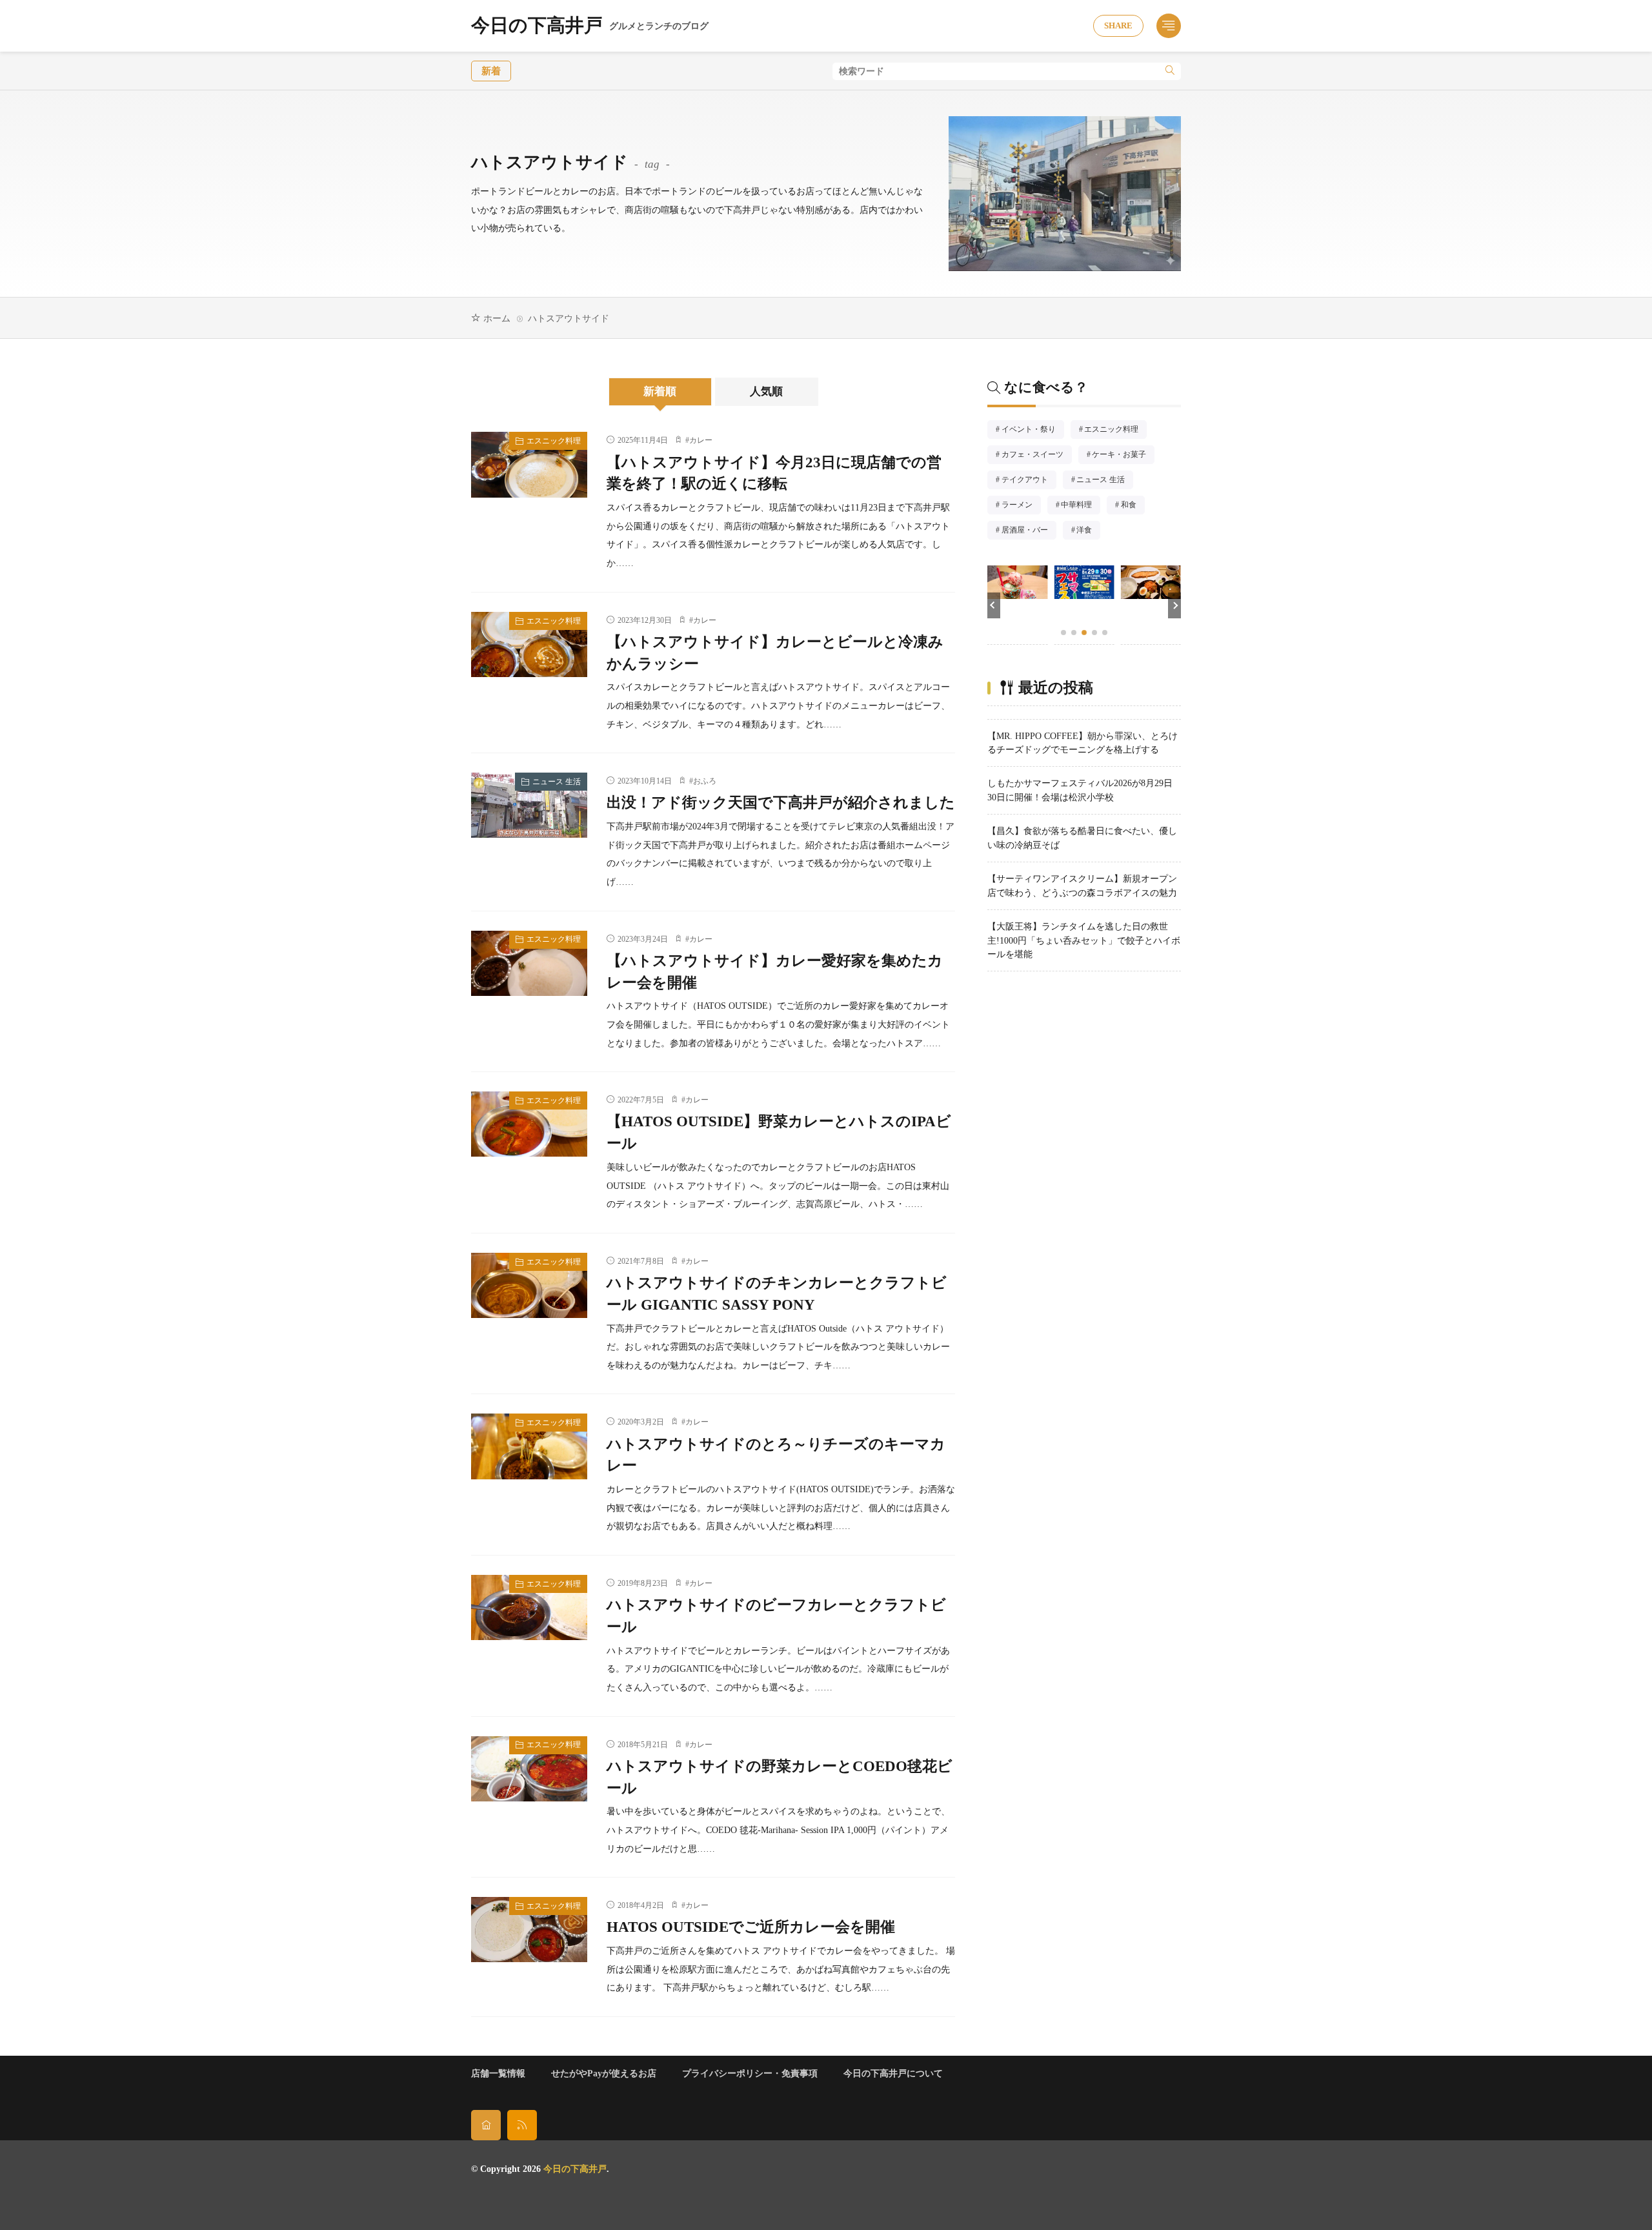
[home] (486, 2125)
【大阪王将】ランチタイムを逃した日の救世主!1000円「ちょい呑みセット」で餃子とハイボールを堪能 (1084, 940)
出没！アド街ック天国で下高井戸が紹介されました (781, 803)
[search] (1170, 71)
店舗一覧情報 (498, 2073)
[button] (994, 605)
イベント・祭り (1032, 431)
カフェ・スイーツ (1036, 456)
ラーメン (1021, 506)
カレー (701, 440)
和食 (1133, 506)
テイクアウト (1029, 481)
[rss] (522, 2125)
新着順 (660, 391)
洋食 (1088, 531)
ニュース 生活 (557, 782)
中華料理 (1080, 506)
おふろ (705, 781)
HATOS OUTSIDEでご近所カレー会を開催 (751, 1927)
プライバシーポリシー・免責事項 (750, 2073)
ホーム (497, 318)
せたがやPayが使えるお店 (604, 2073)
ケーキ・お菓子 (1123, 456)
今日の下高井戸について (893, 2073)
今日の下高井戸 (590, 26)
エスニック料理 (554, 441)
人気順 (766, 391)
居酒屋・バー (1029, 531)
